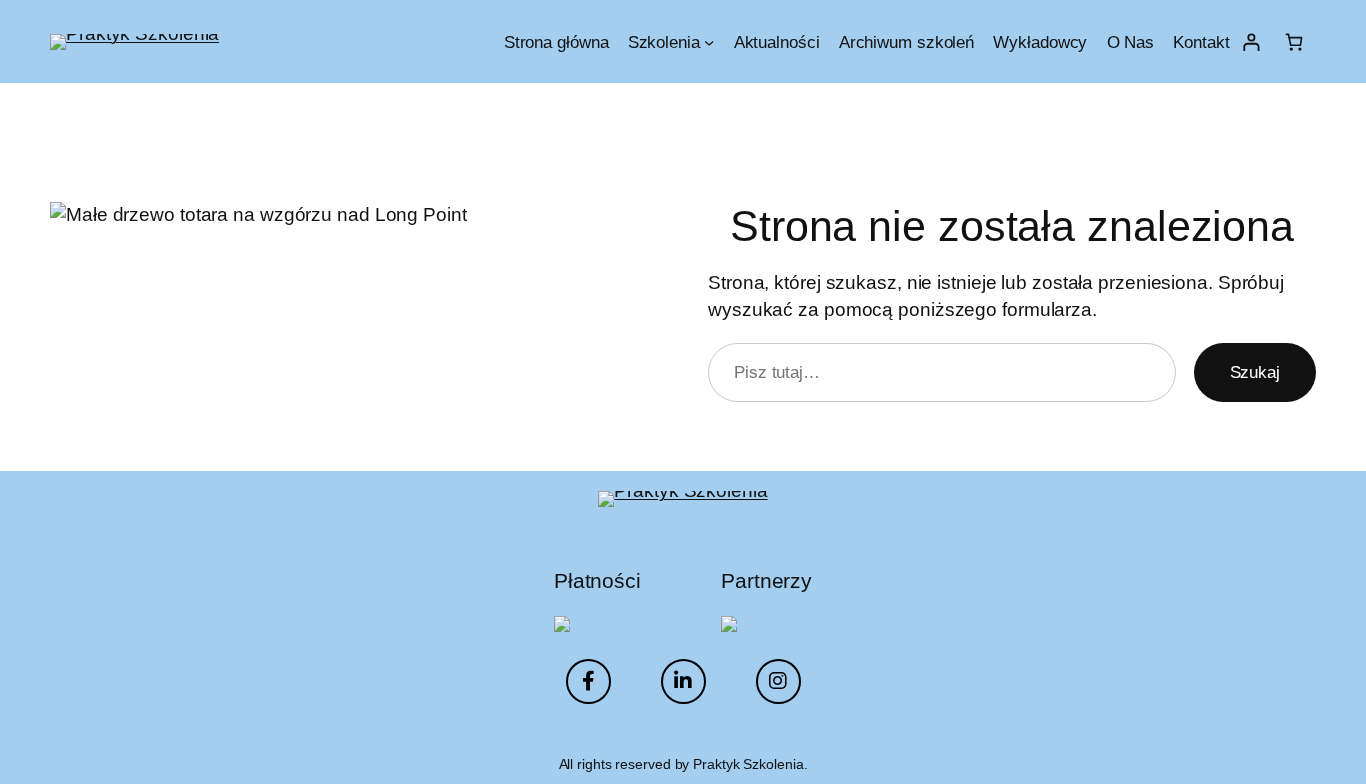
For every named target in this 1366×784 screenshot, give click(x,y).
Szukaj (1255, 372)
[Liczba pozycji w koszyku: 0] (1294, 41)
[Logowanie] (1251, 41)
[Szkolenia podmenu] (709, 41)
